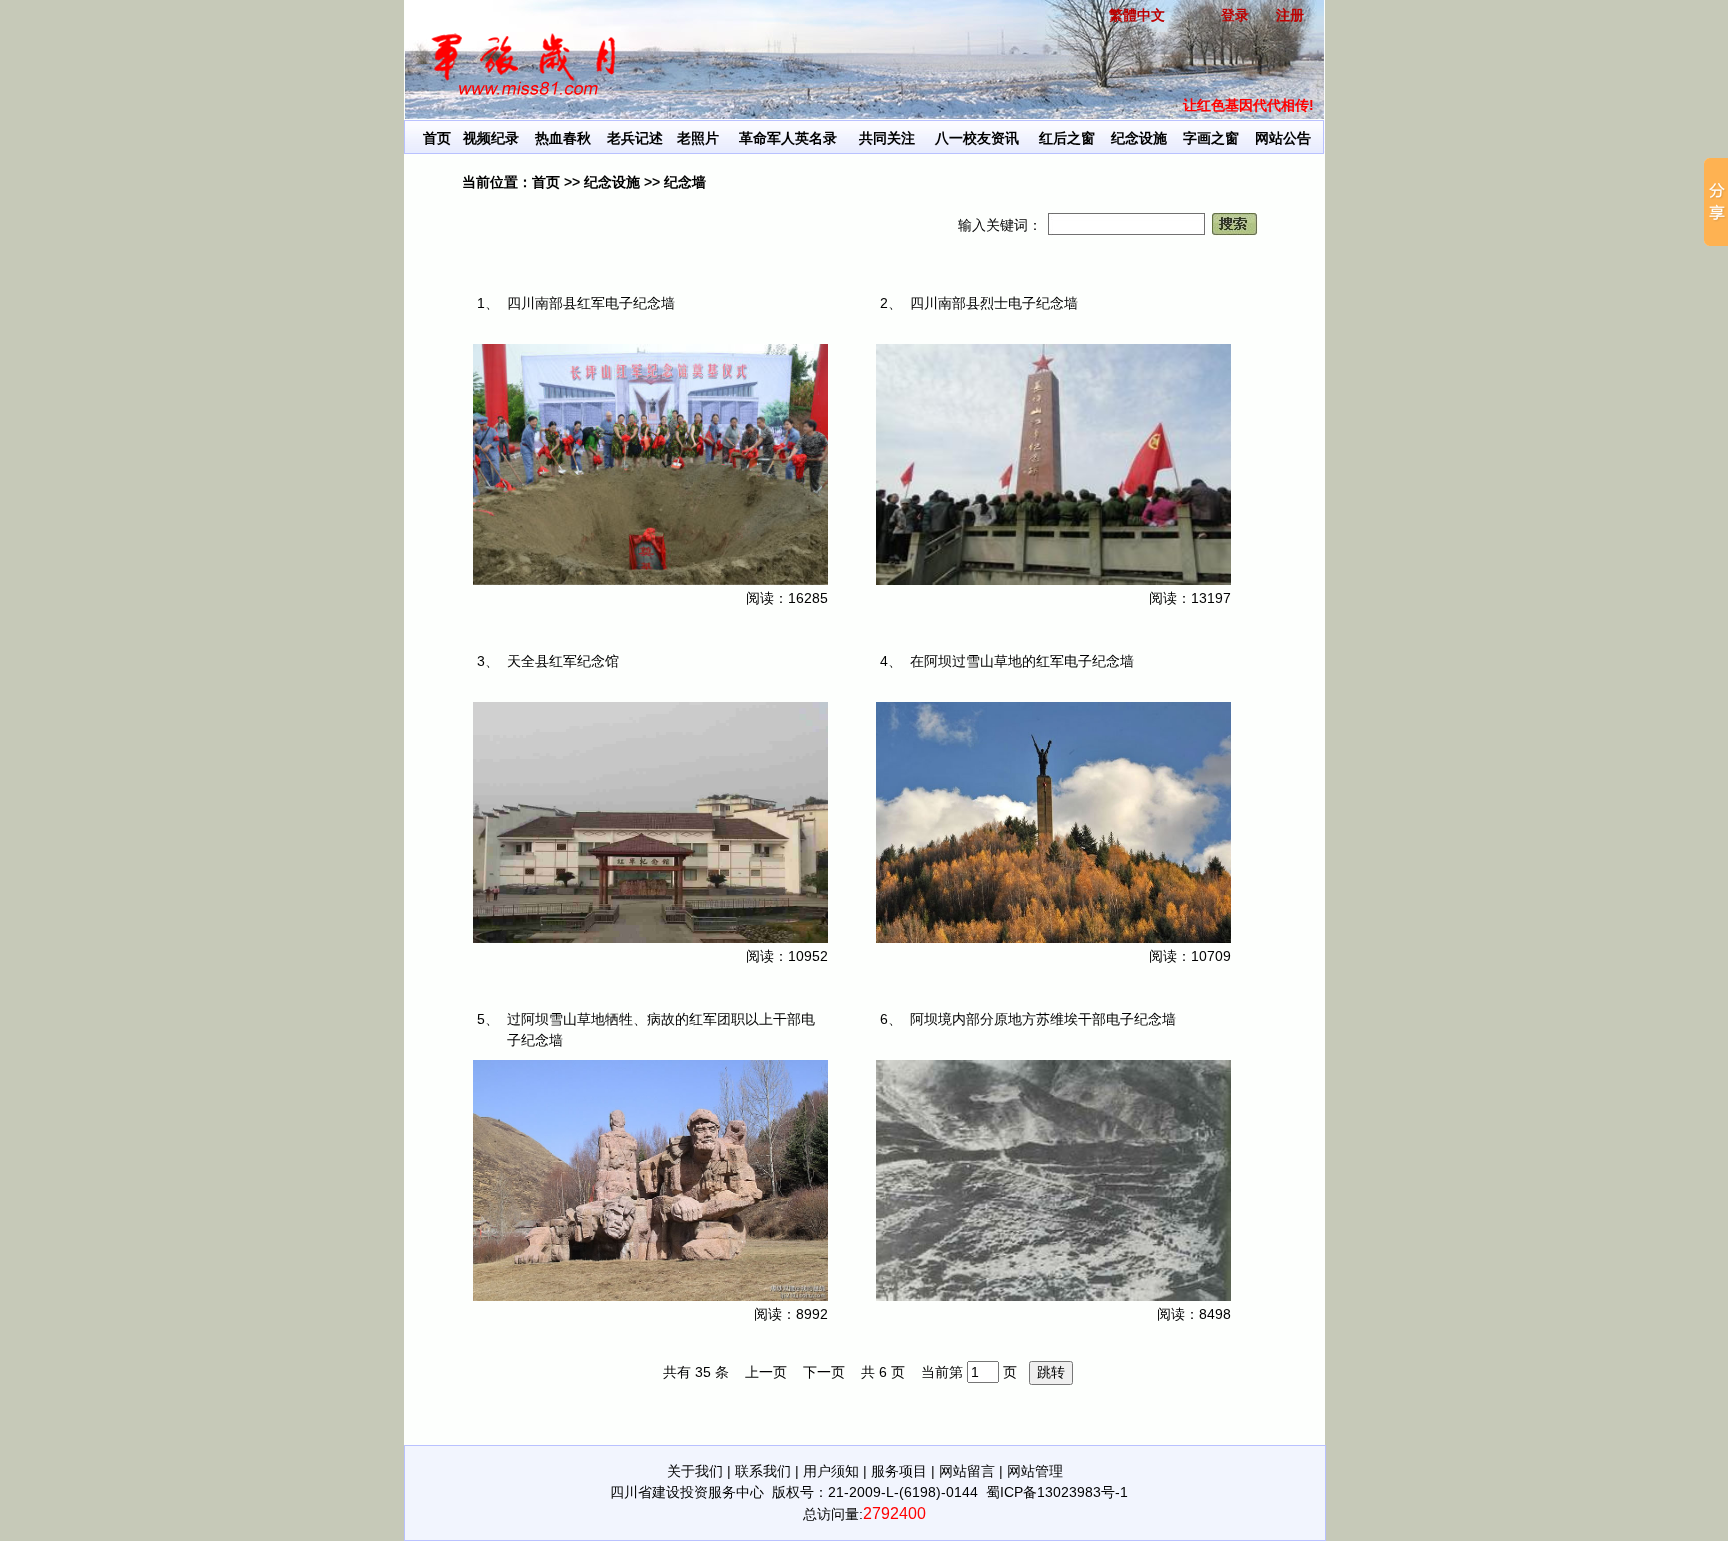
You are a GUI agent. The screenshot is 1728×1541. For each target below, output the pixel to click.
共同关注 (887, 138)
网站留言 (967, 1471)
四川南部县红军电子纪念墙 (591, 303)
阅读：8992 (791, 1314)
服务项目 (899, 1471)
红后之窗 (1067, 138)
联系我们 (763, 1471)
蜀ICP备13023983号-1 (1057, 1492)
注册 (1290, 15)
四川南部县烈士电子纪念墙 (994, 303)
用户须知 (831, 1471)
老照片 (698, 138)
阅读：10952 (787, 956)
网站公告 (1283, 138)
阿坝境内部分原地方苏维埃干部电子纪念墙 (1043, 1019)
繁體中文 (1137, 15)
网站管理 (1035, 1471)
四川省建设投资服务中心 (687, 1492)
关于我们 (695, 1471)
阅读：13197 (1190, 598)
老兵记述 (635, 138)
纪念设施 (1139, 138)
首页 (437, 138)
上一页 (766, 1372)
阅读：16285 (787, 598)
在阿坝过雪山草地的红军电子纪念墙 (1022, 661)
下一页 (824, 1372)
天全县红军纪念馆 (563, 661)
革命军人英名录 (788, 138)
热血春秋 (563, 138)
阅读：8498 (1194, 1314)
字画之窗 (1211, 138)
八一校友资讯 (977, 138)
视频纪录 (491, 138)
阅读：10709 (1190, 956)
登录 (1235, 15)
